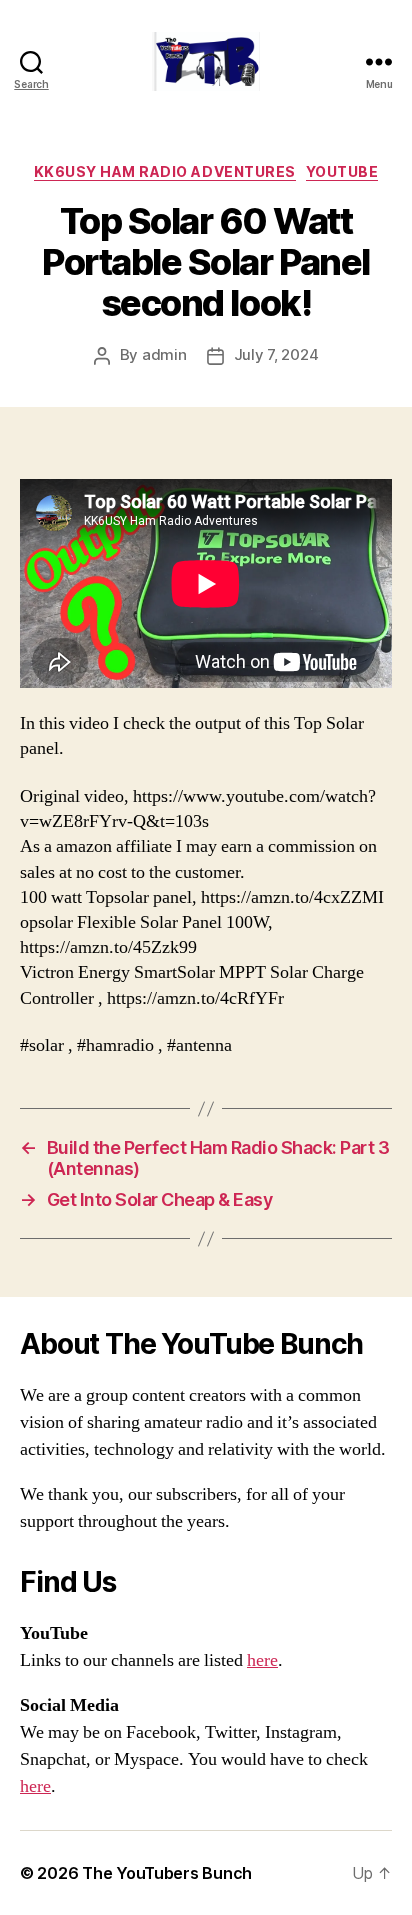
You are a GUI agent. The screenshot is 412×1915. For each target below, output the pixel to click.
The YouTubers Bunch (167, 1873)
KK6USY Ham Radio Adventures (165, 171)
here (262, 1660)
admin (164, 354)
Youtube (342, 171)
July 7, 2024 (276, 354)
